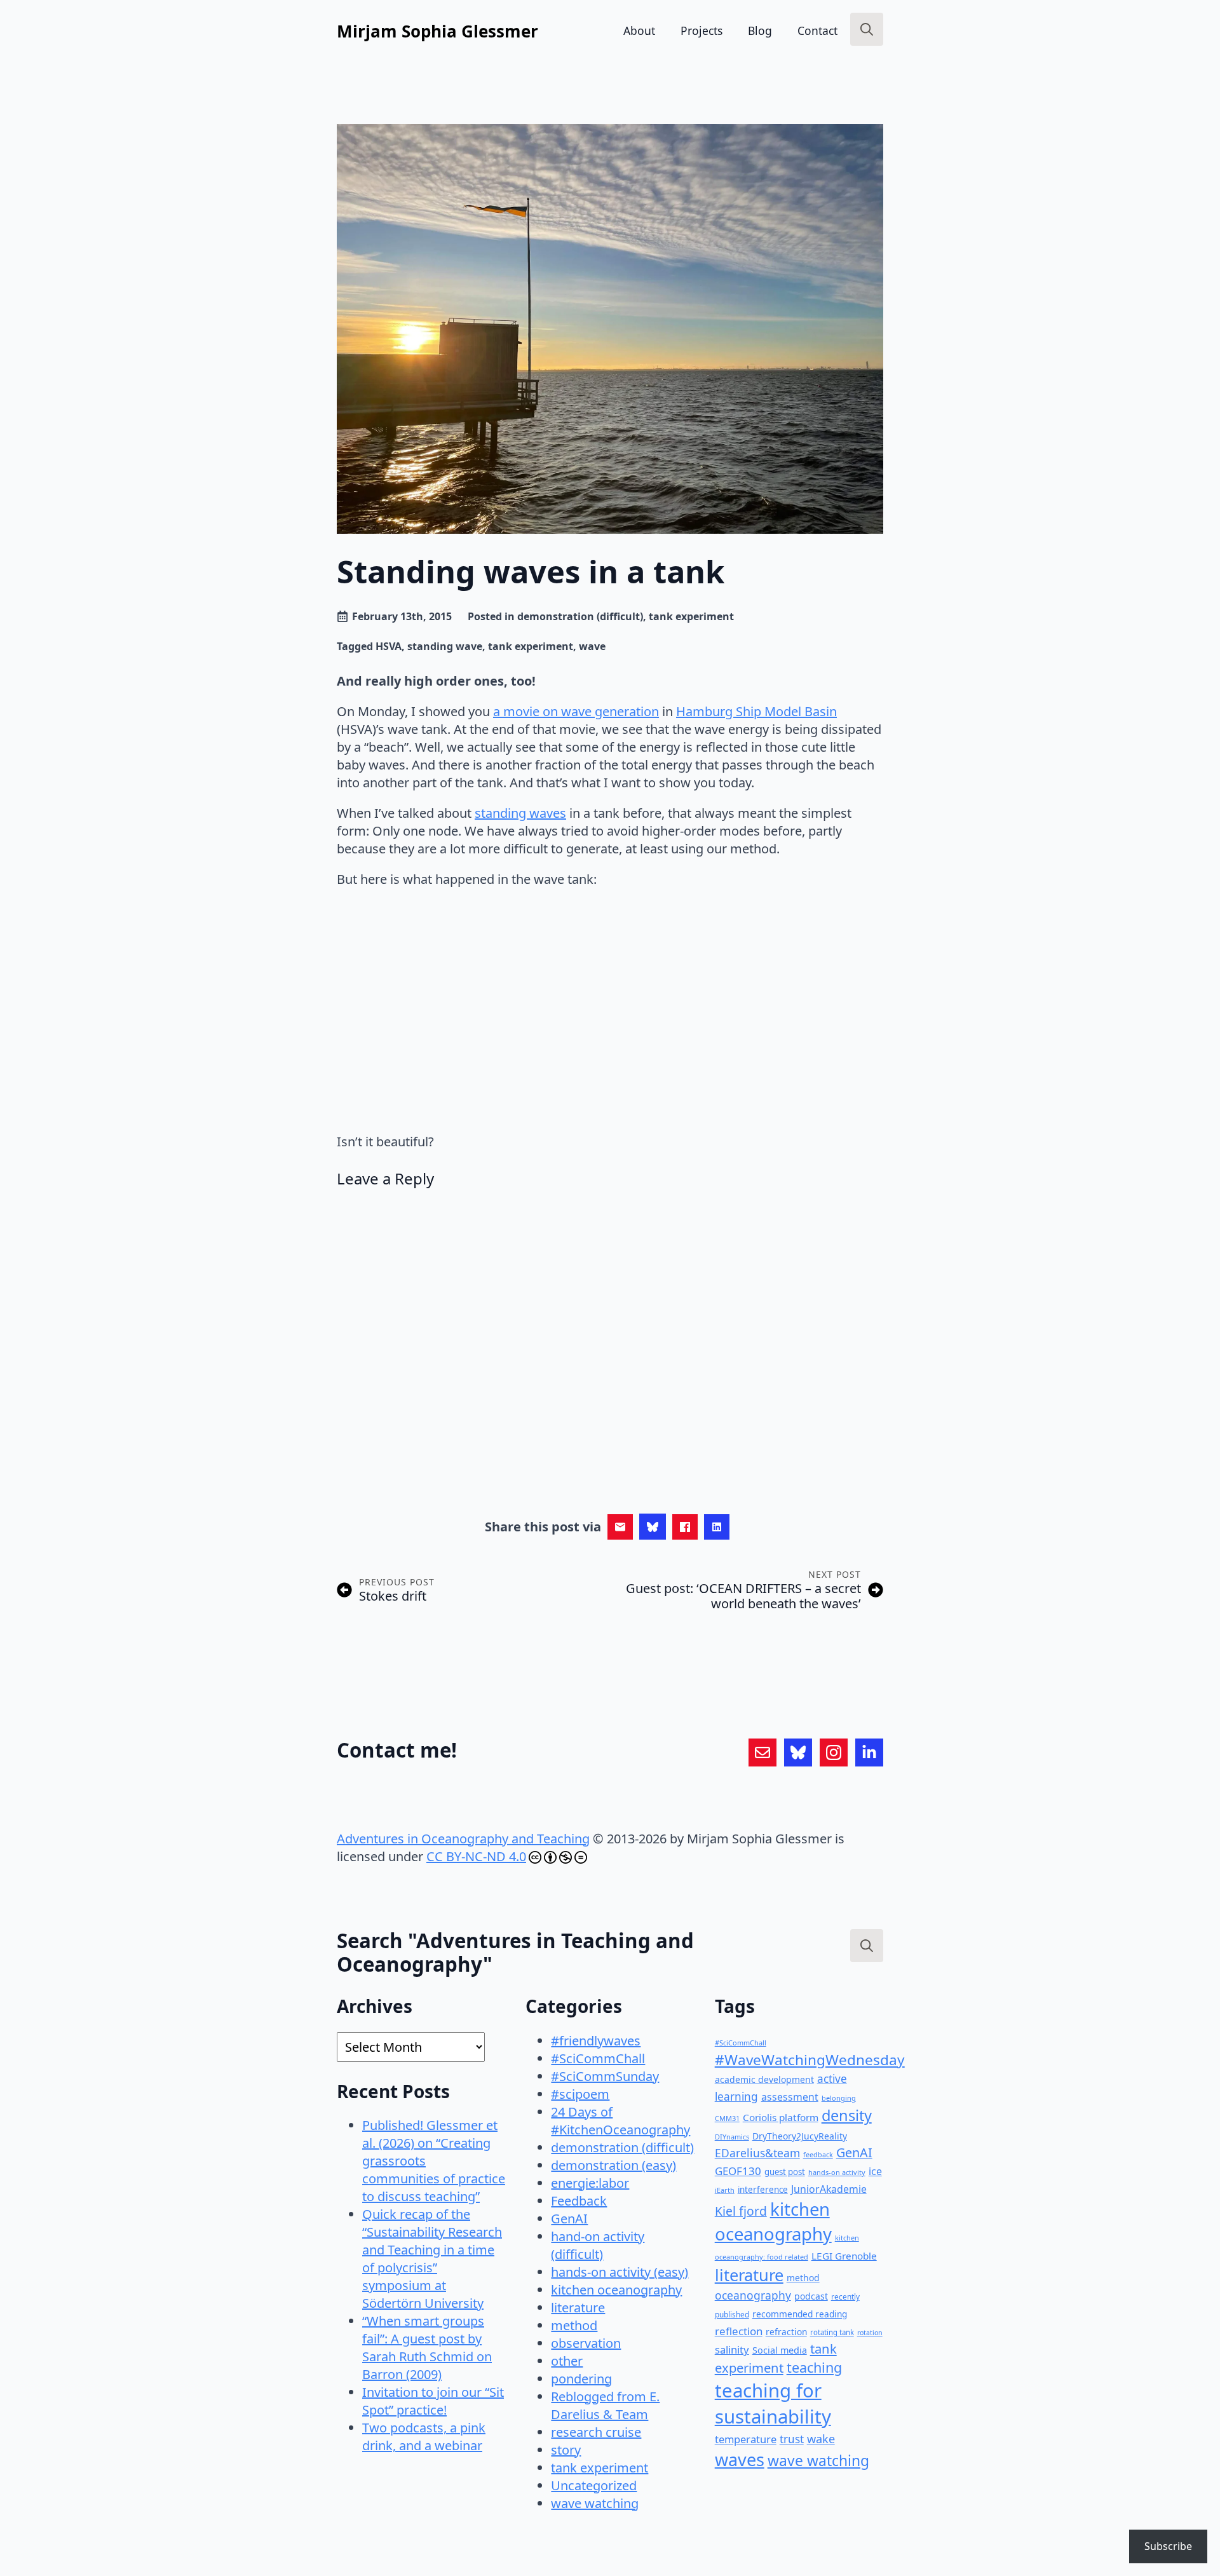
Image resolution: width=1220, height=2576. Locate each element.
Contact (817, 31)
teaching (814, 2367)
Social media (780, 2350)
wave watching (595, 2503)
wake (821, 2439)
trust (792, 2439)
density (847, 2115)
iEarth (725, 2190)
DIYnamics (732, 2137)
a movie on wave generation (576, 711)
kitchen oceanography (616, 2290)
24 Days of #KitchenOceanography (620, 2121)
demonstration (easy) (613, 2165)
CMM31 (727, 2118)
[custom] (762, 1752)
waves (740, 2459)
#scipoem (580, 2094)
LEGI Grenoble (844, 2256)
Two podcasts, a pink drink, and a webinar (424, 2437)
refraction (786, 2332)
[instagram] (834, 1752)
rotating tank (832, 2332)
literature (578, 2308)
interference (763, 2190)
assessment (790, 2097)
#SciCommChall (598, 2058)
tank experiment (691, 616)
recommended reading (800, 2314)
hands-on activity (837, 2172)
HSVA (389, 646)
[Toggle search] (867, 29)
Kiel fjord (741, 2211)
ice (875, 2171)
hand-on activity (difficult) (598, 2245)
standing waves (520, 813)
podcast (811, 2296)
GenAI (569, 2219)
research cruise (596, 2432)
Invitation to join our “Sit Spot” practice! (433, 2401)
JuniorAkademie (829, 2189)
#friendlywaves (596, 2041)
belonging (839, 2098)
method (574, 2325)
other (567, 2361)
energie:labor (590, 2183)
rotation (870, 2333)
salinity (732, 2349)
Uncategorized (594, 2485)
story (566, 2450)
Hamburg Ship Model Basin (756, 711)
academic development (764, 2079)
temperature (746, 2439)
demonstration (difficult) (580, 616)
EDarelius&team (757, 2153)
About (639, 31)
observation (586, 2343)
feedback (818, 2155)
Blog (760, 31)
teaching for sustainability (773, 2403)
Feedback (579, 2201)
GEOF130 (738, 2171)
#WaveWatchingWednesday (810, 2060)
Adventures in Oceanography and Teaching (463, 1839)
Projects (701, 31)
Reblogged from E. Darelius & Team (605, 2405)
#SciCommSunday (605, 2076)
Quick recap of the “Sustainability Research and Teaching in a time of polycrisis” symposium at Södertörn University (432, 2259)
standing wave (445, 646)
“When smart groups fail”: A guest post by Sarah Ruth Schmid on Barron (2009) (427, 2348)
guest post (785, 2172)
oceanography (753, 2295)
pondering (581, 2379)
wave (592, 646)
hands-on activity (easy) (620, 2272)
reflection (739, 2331)
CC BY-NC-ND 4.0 (476, 1856)
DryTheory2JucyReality (800, 2136)
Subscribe (1168, 2546)
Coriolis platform (781, 2117)
